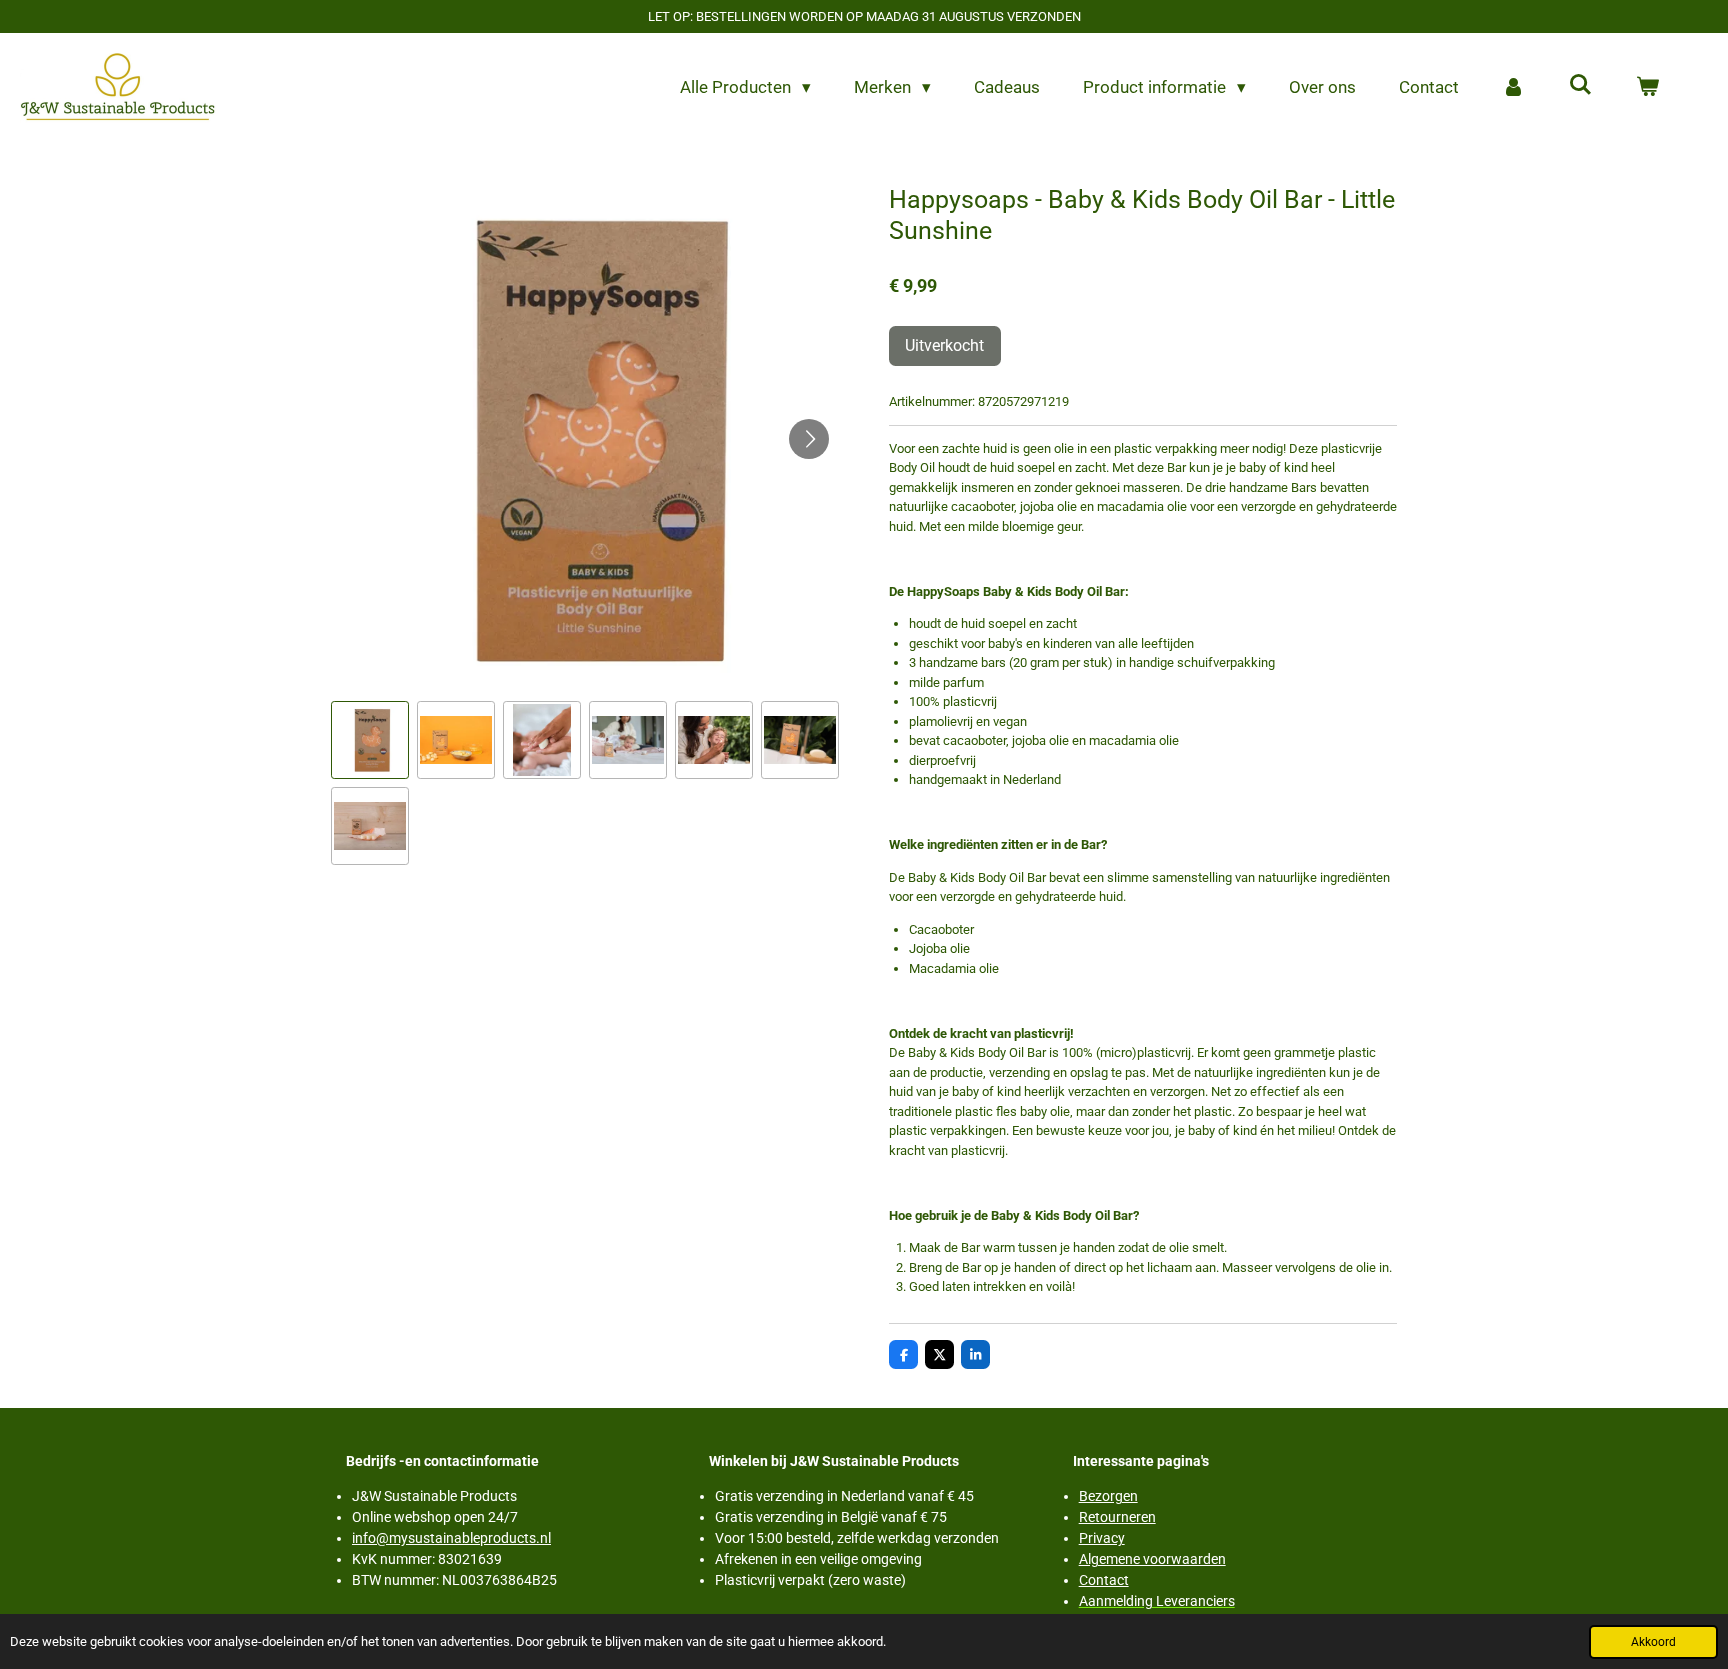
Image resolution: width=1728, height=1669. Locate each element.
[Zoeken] (1580, 85)
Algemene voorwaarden (1152, 1559)
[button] (370, 740)
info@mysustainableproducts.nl (451, 1538)
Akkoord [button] (1653, 1642)
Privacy (1102, 1538)
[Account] (1514, 88)
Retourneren (1117, 1517)
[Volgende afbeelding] (809, 439)
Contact (1104, 1580)
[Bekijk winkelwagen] (1647, 88)
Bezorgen (1108, 1496)
